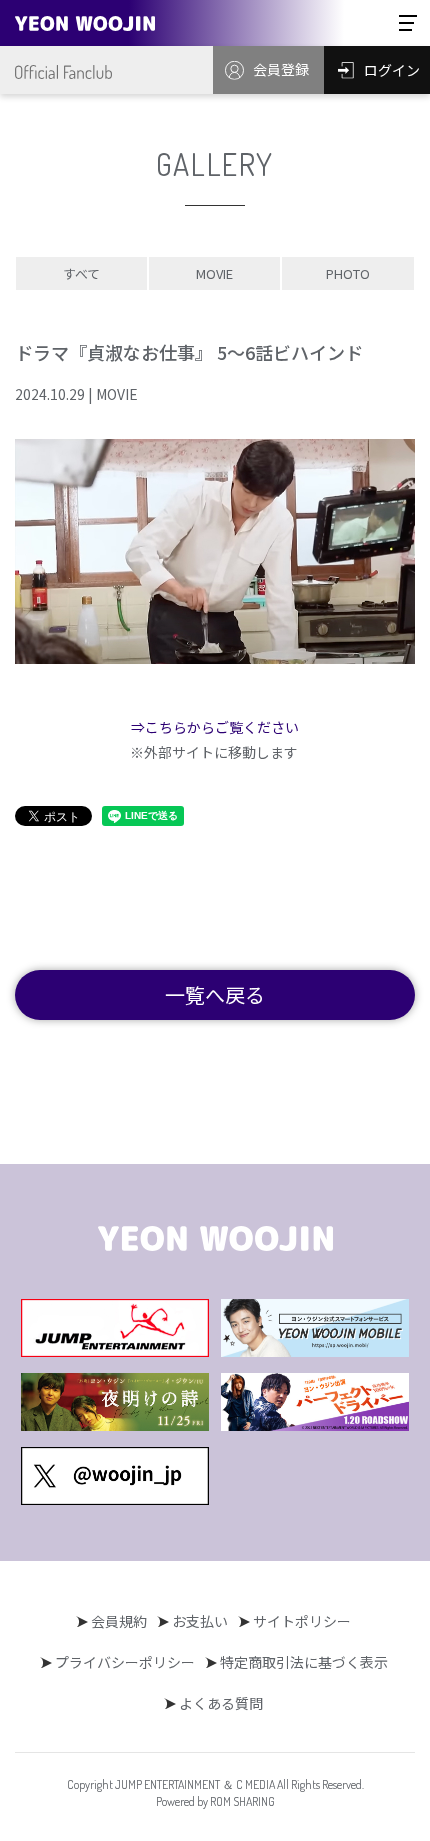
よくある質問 (221, 1703)
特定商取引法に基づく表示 (304, 1662)
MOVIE (214, 273)
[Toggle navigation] (408, 23)
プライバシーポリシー (125, 1662)
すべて (81, 273)
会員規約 (119, 1621)
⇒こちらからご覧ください (215, 727)
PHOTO (348, 273)
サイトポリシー (302, 1621)
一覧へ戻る (215, 994)
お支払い (200, 1621)
